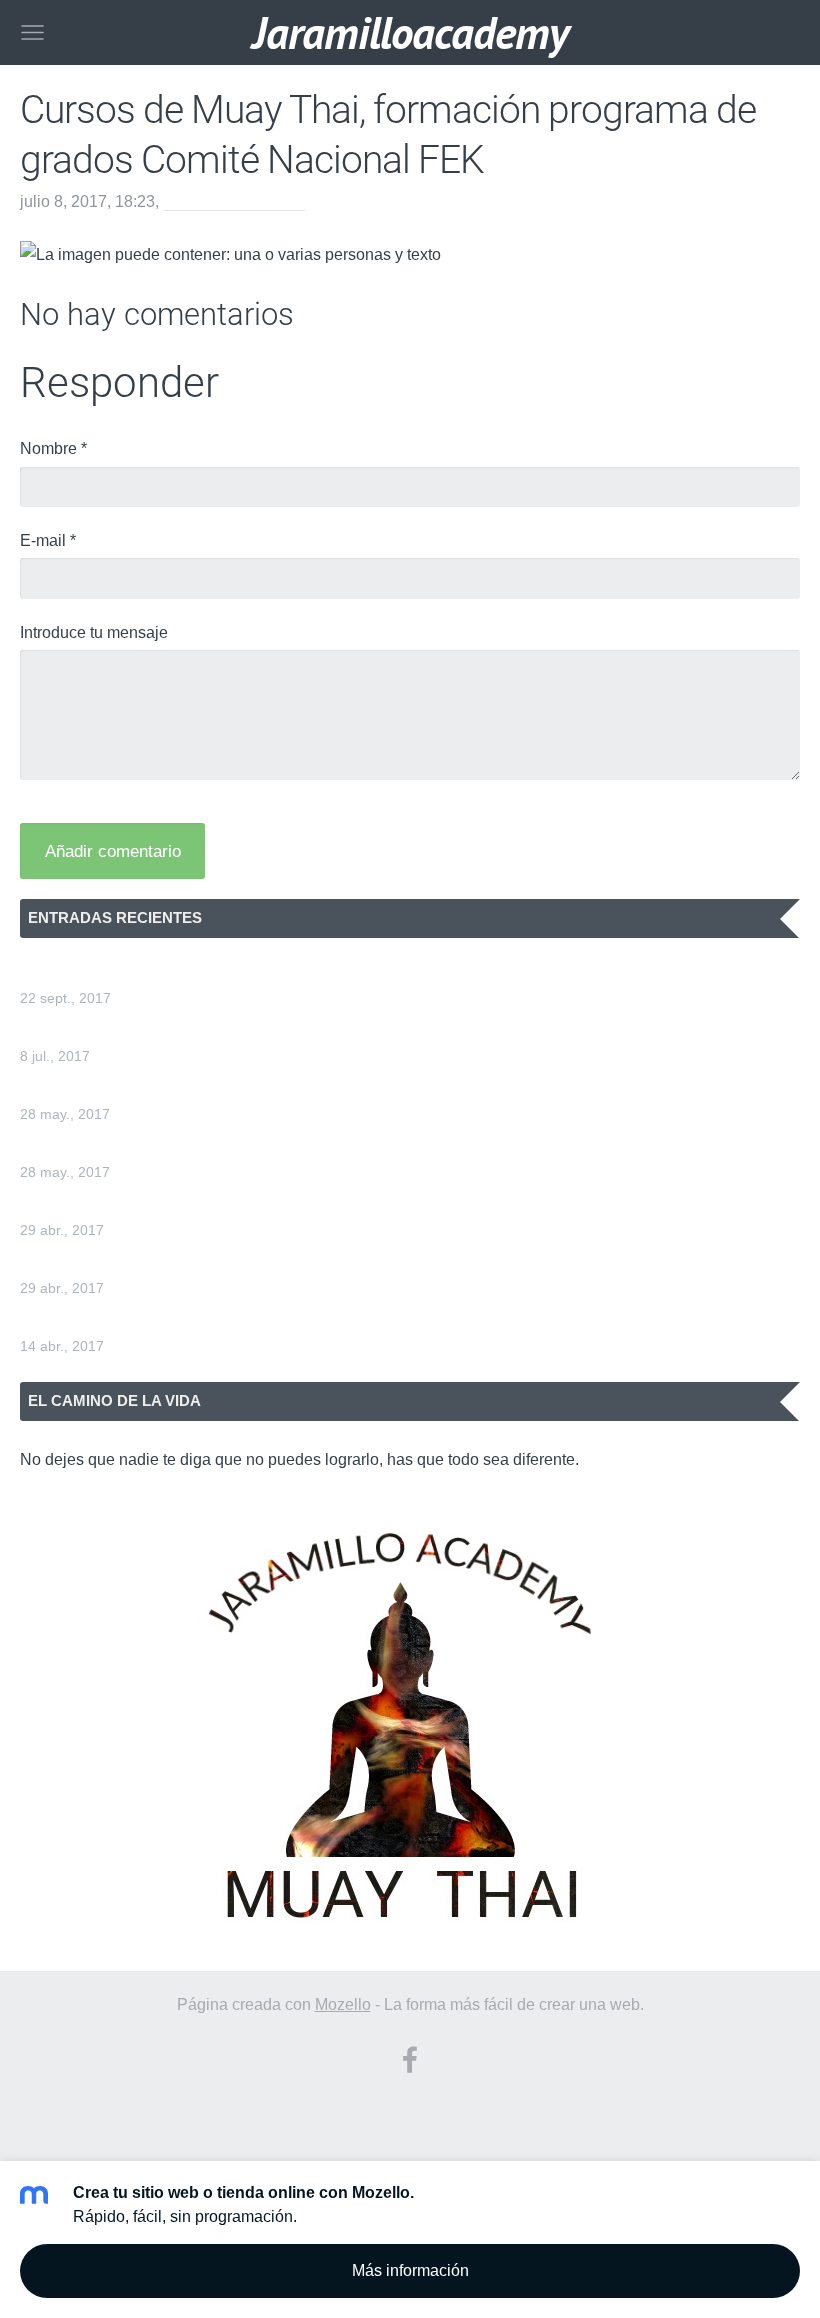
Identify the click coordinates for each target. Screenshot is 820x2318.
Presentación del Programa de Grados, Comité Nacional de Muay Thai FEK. (290, 1147)
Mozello (343, 2004)
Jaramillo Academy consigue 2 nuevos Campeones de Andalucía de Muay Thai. (303, 1321)
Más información (410, 2270)
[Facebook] (410, 2059)
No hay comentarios (234, 201)
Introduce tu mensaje (94, 632)
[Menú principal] (32, 32)
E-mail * (48, 540)
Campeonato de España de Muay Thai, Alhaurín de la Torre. (232, 1205)
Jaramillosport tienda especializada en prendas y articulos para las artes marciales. (314, 973)
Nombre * (53, 448)
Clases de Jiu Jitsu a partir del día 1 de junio (176, 1089)
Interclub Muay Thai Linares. (120, 1263)
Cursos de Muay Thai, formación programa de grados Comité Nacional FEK (288, 1031)
